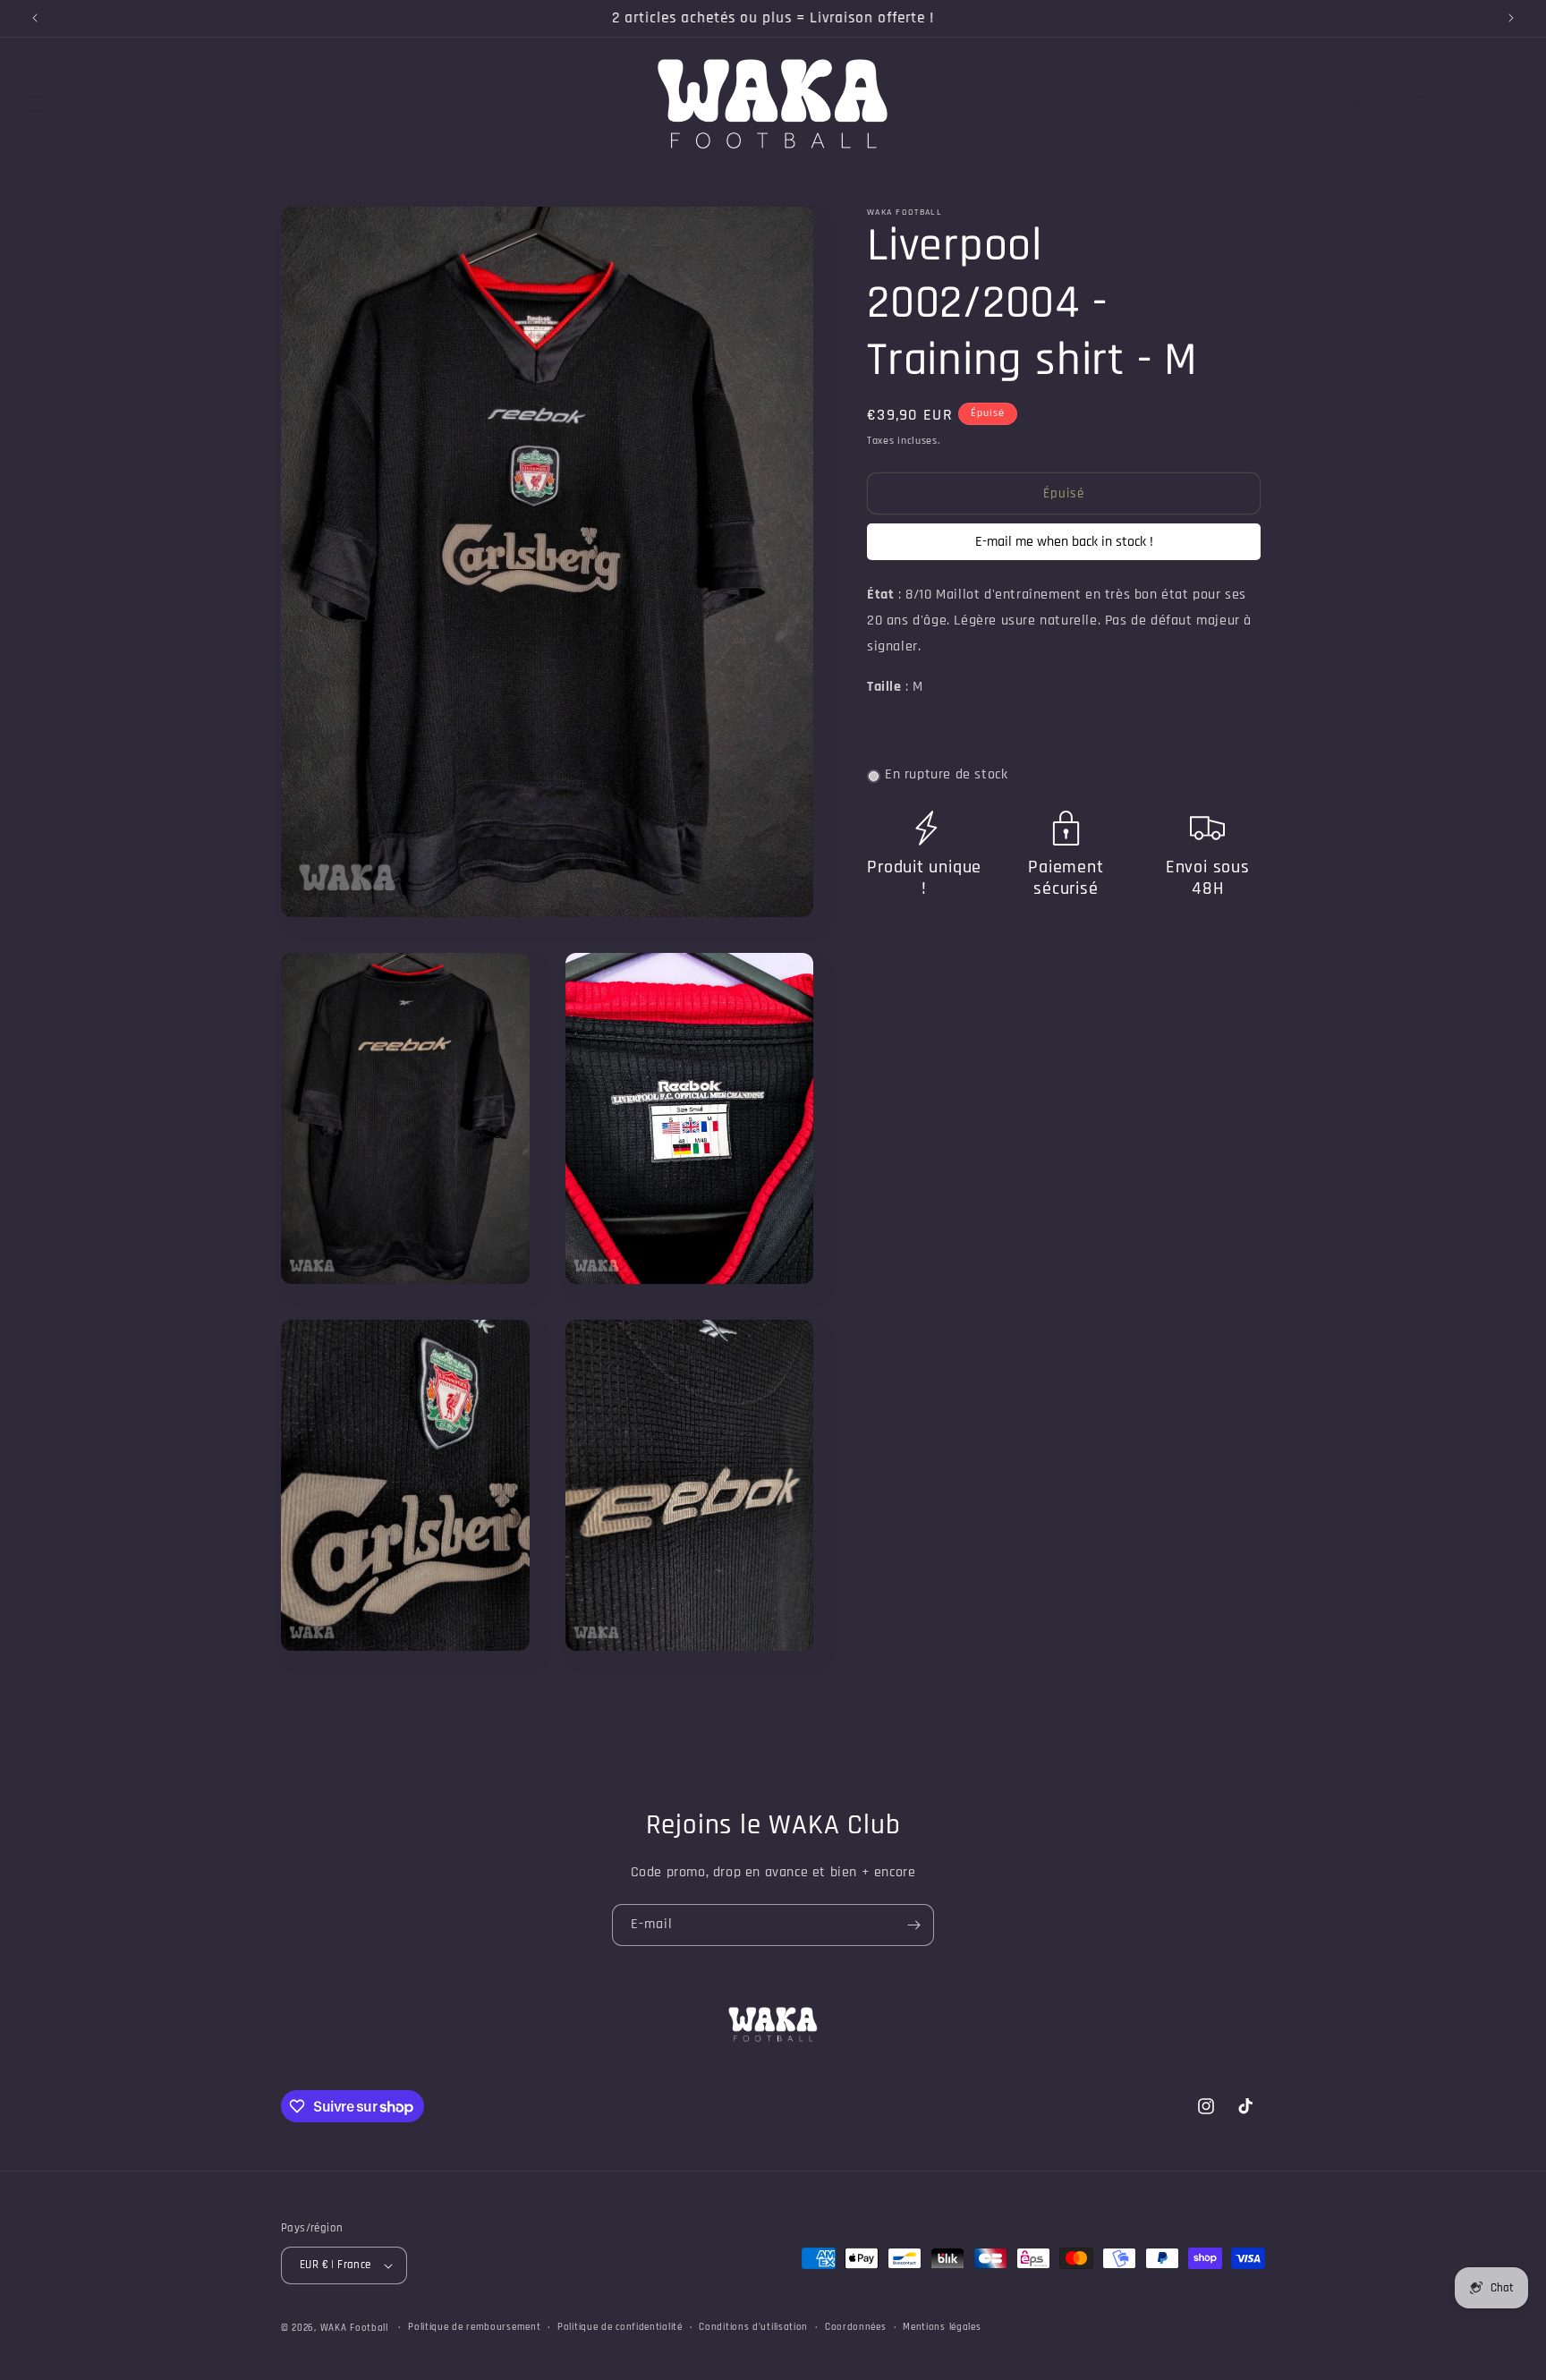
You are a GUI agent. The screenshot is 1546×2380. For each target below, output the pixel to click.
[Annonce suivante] (1511, 18)
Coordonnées (856, 2327)
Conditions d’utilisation (753, 2327)
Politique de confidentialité (620, 2327)
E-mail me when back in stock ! (1064, 543)
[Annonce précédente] (35, 18)
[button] (38, 104)
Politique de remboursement (474, 2327)
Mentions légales (942, 2327)
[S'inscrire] (913, 1925)
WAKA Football (354, 2328)
